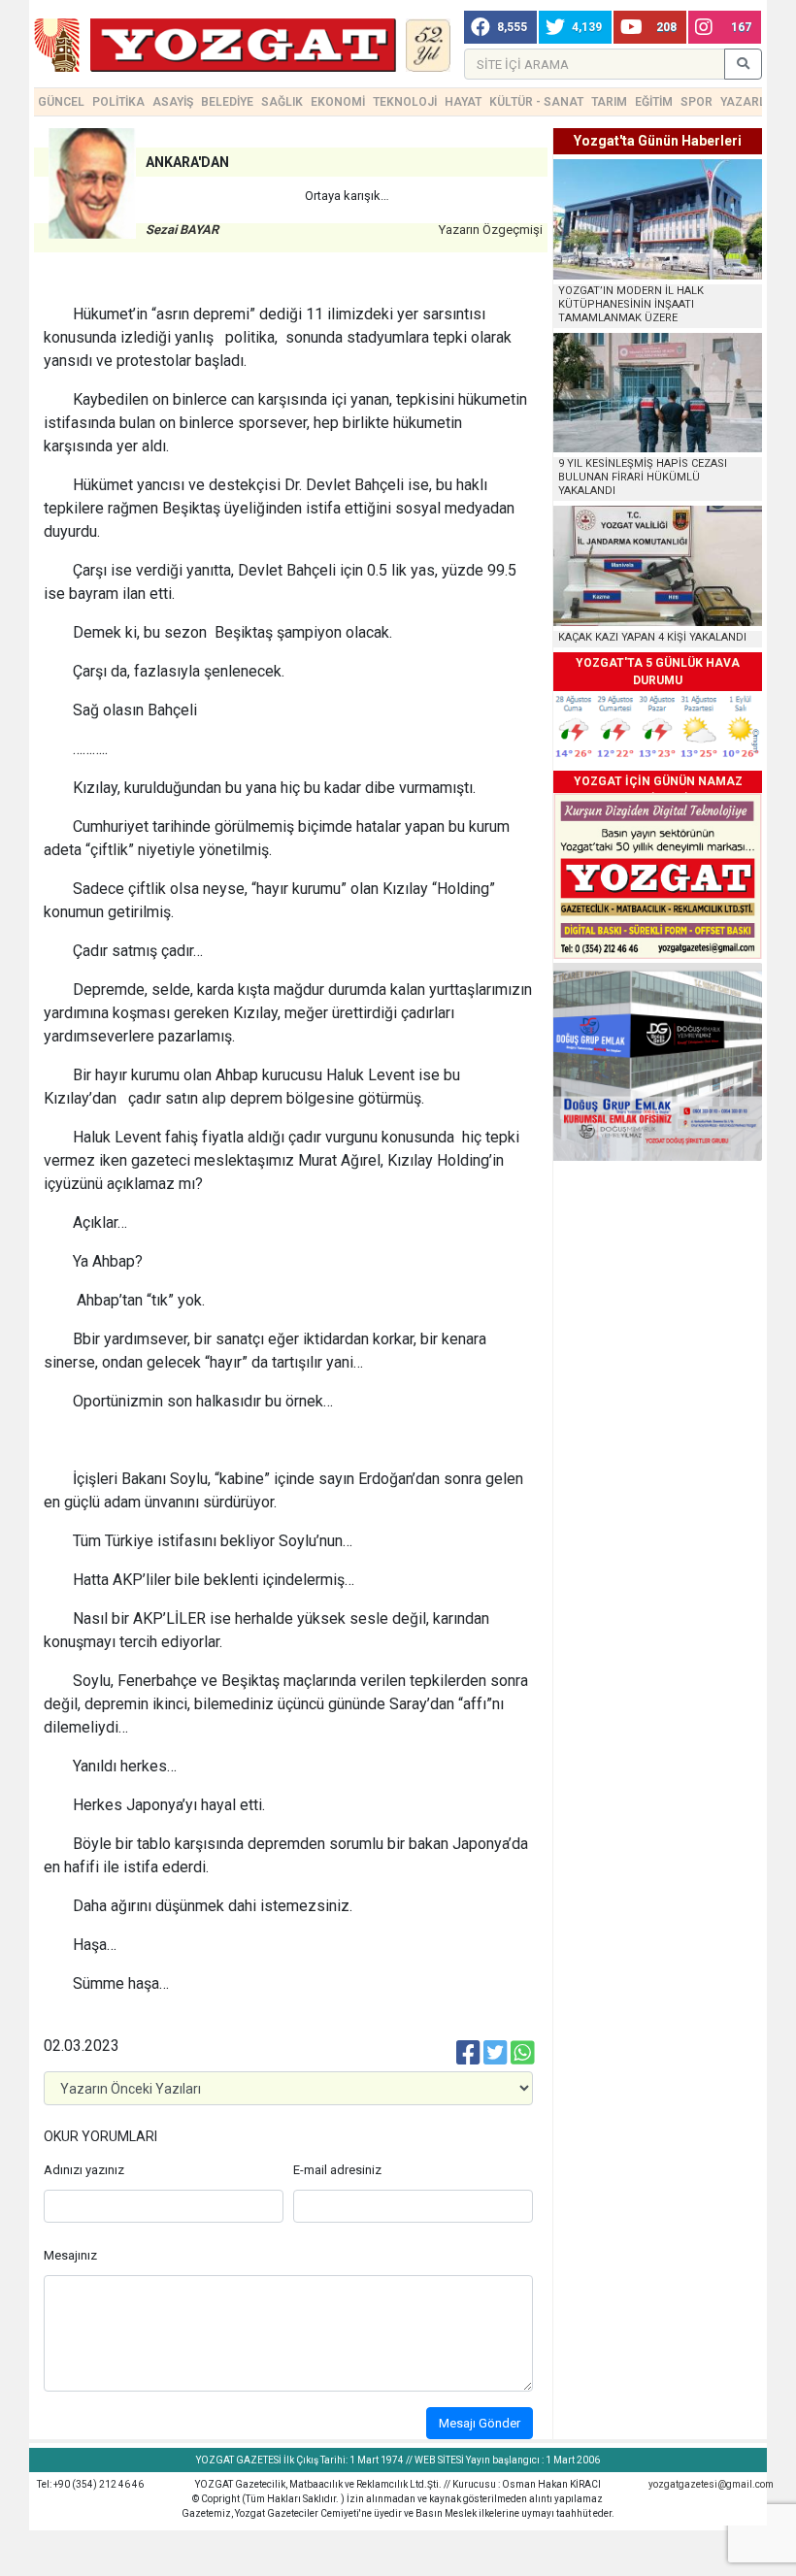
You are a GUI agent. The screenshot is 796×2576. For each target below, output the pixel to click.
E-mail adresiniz (337, 2170)
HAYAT (463, 102)
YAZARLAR (751, 102)
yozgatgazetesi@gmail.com (711, 2484)
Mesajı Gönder (480, 2423)
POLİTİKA (118, 102)
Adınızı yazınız (84, 2170)
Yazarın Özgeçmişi (491, 230)
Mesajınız (70, 2255)
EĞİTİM (654, 102)
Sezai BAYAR (182, 230)
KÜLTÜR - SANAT (536, 102)
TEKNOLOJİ (405, 102)
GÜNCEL (61, 102)
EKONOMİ (338, 102)
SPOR (696, 102)
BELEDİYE (227, 102)
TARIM (609, 102)
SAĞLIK (282, 102)
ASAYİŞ (173, 102)
